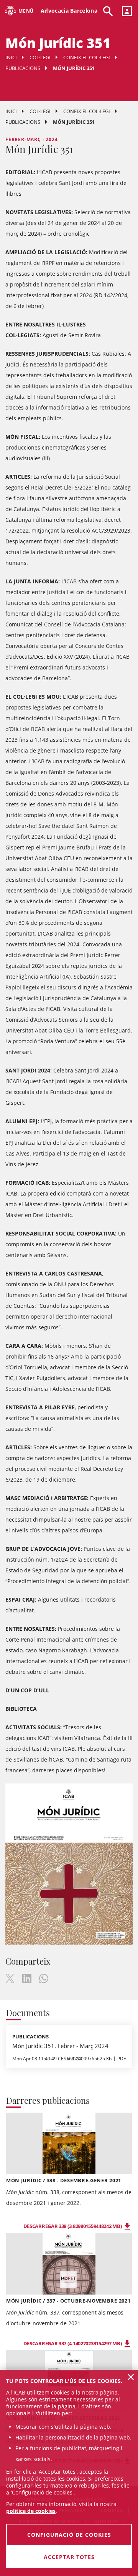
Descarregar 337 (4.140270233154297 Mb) (73, 2343)
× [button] (131, 2377)
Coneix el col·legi (87, 57)
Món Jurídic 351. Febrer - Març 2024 (60, 2046)
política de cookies (31, 2511)
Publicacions (23, 68)
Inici (11, 57)
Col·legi (40, 57)
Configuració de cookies (69, 2535)
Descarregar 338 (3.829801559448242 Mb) (73, 2226)
